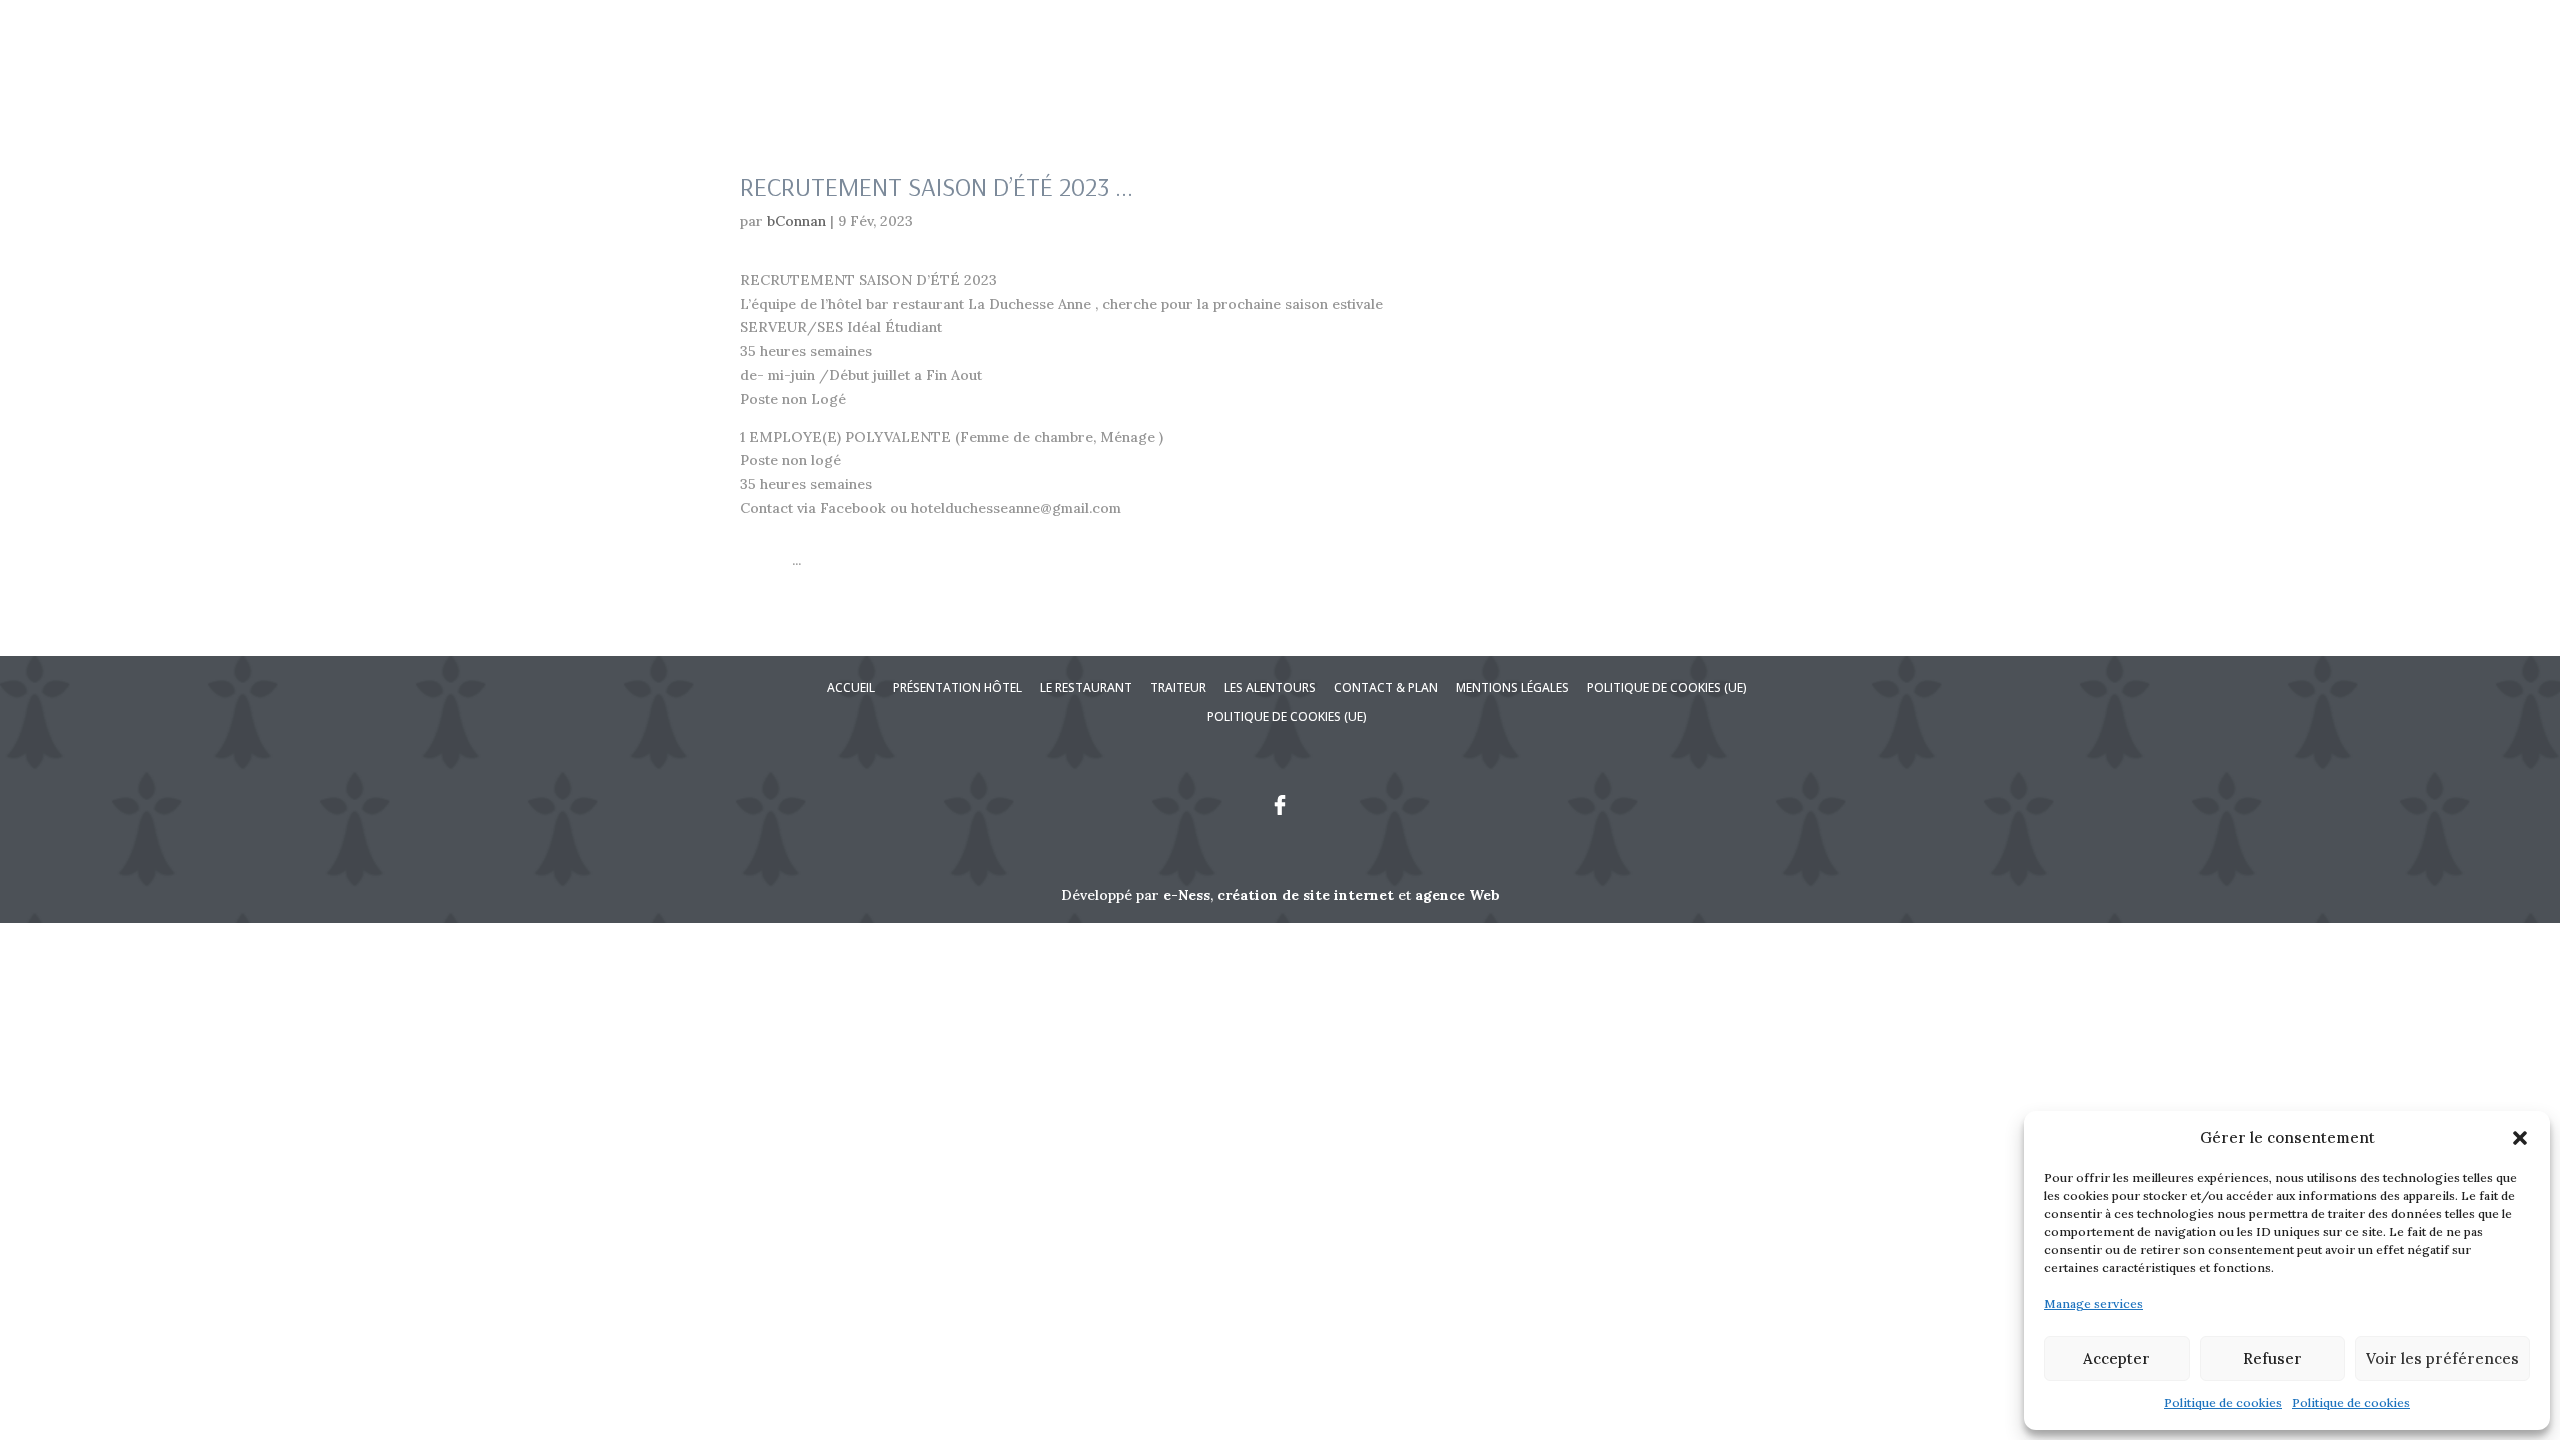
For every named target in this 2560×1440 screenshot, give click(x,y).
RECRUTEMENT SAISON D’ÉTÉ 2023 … (936, 186)
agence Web (1457, 895)
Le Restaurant (2089, 97)
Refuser (2272, 1358)
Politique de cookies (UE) (1667, 687)
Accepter (2116, 1358)
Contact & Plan (2422, 97)
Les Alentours (2300, 97)
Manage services (2093, 1303)
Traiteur (2203, 97)
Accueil (1827, 97)
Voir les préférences (2442, 1358)
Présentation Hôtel (1940, 97)
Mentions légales (1512, 687)
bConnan (796, 221)
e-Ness (1186, 895)
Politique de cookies (2223, 1402)
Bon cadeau (2058, 32)
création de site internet (1305, 895)
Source (764, 560)
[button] (2520, 1138)
